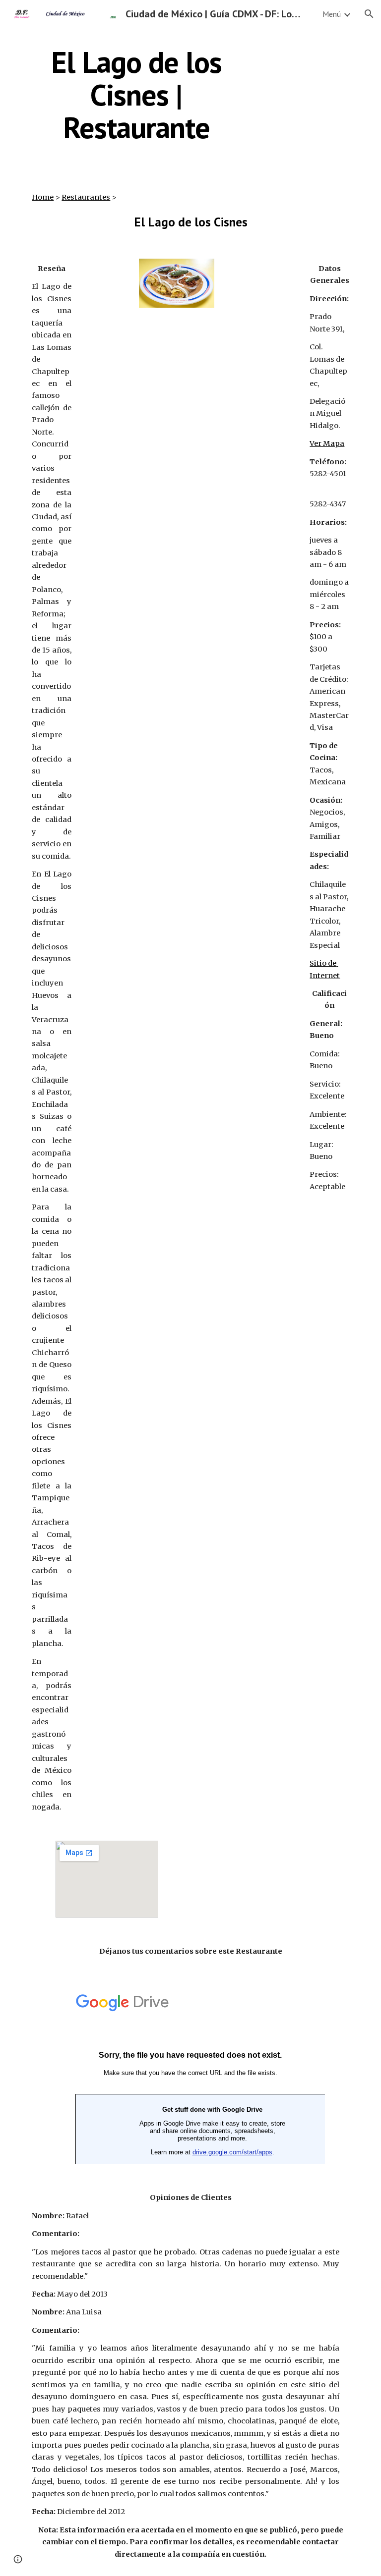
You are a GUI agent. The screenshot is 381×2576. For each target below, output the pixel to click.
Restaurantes (86, 197)
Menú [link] (332, 14)
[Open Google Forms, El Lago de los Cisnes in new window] (307, 1998)
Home (43, 197)
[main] (136, 95)
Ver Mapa (327, 443)
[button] (369, 14)
